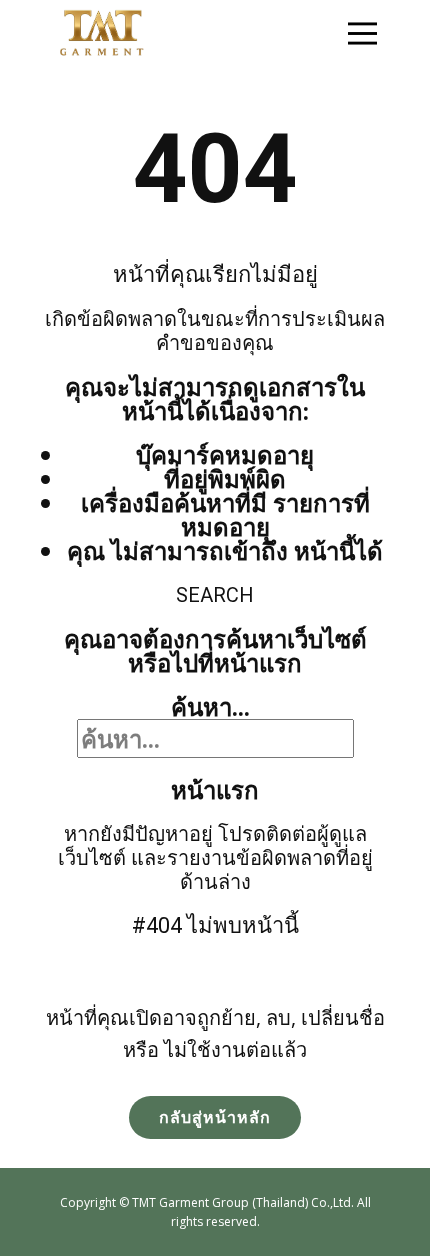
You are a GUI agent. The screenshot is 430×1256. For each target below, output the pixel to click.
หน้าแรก (215, 789)
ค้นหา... (210, 706)
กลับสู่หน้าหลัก (215, 1117)
